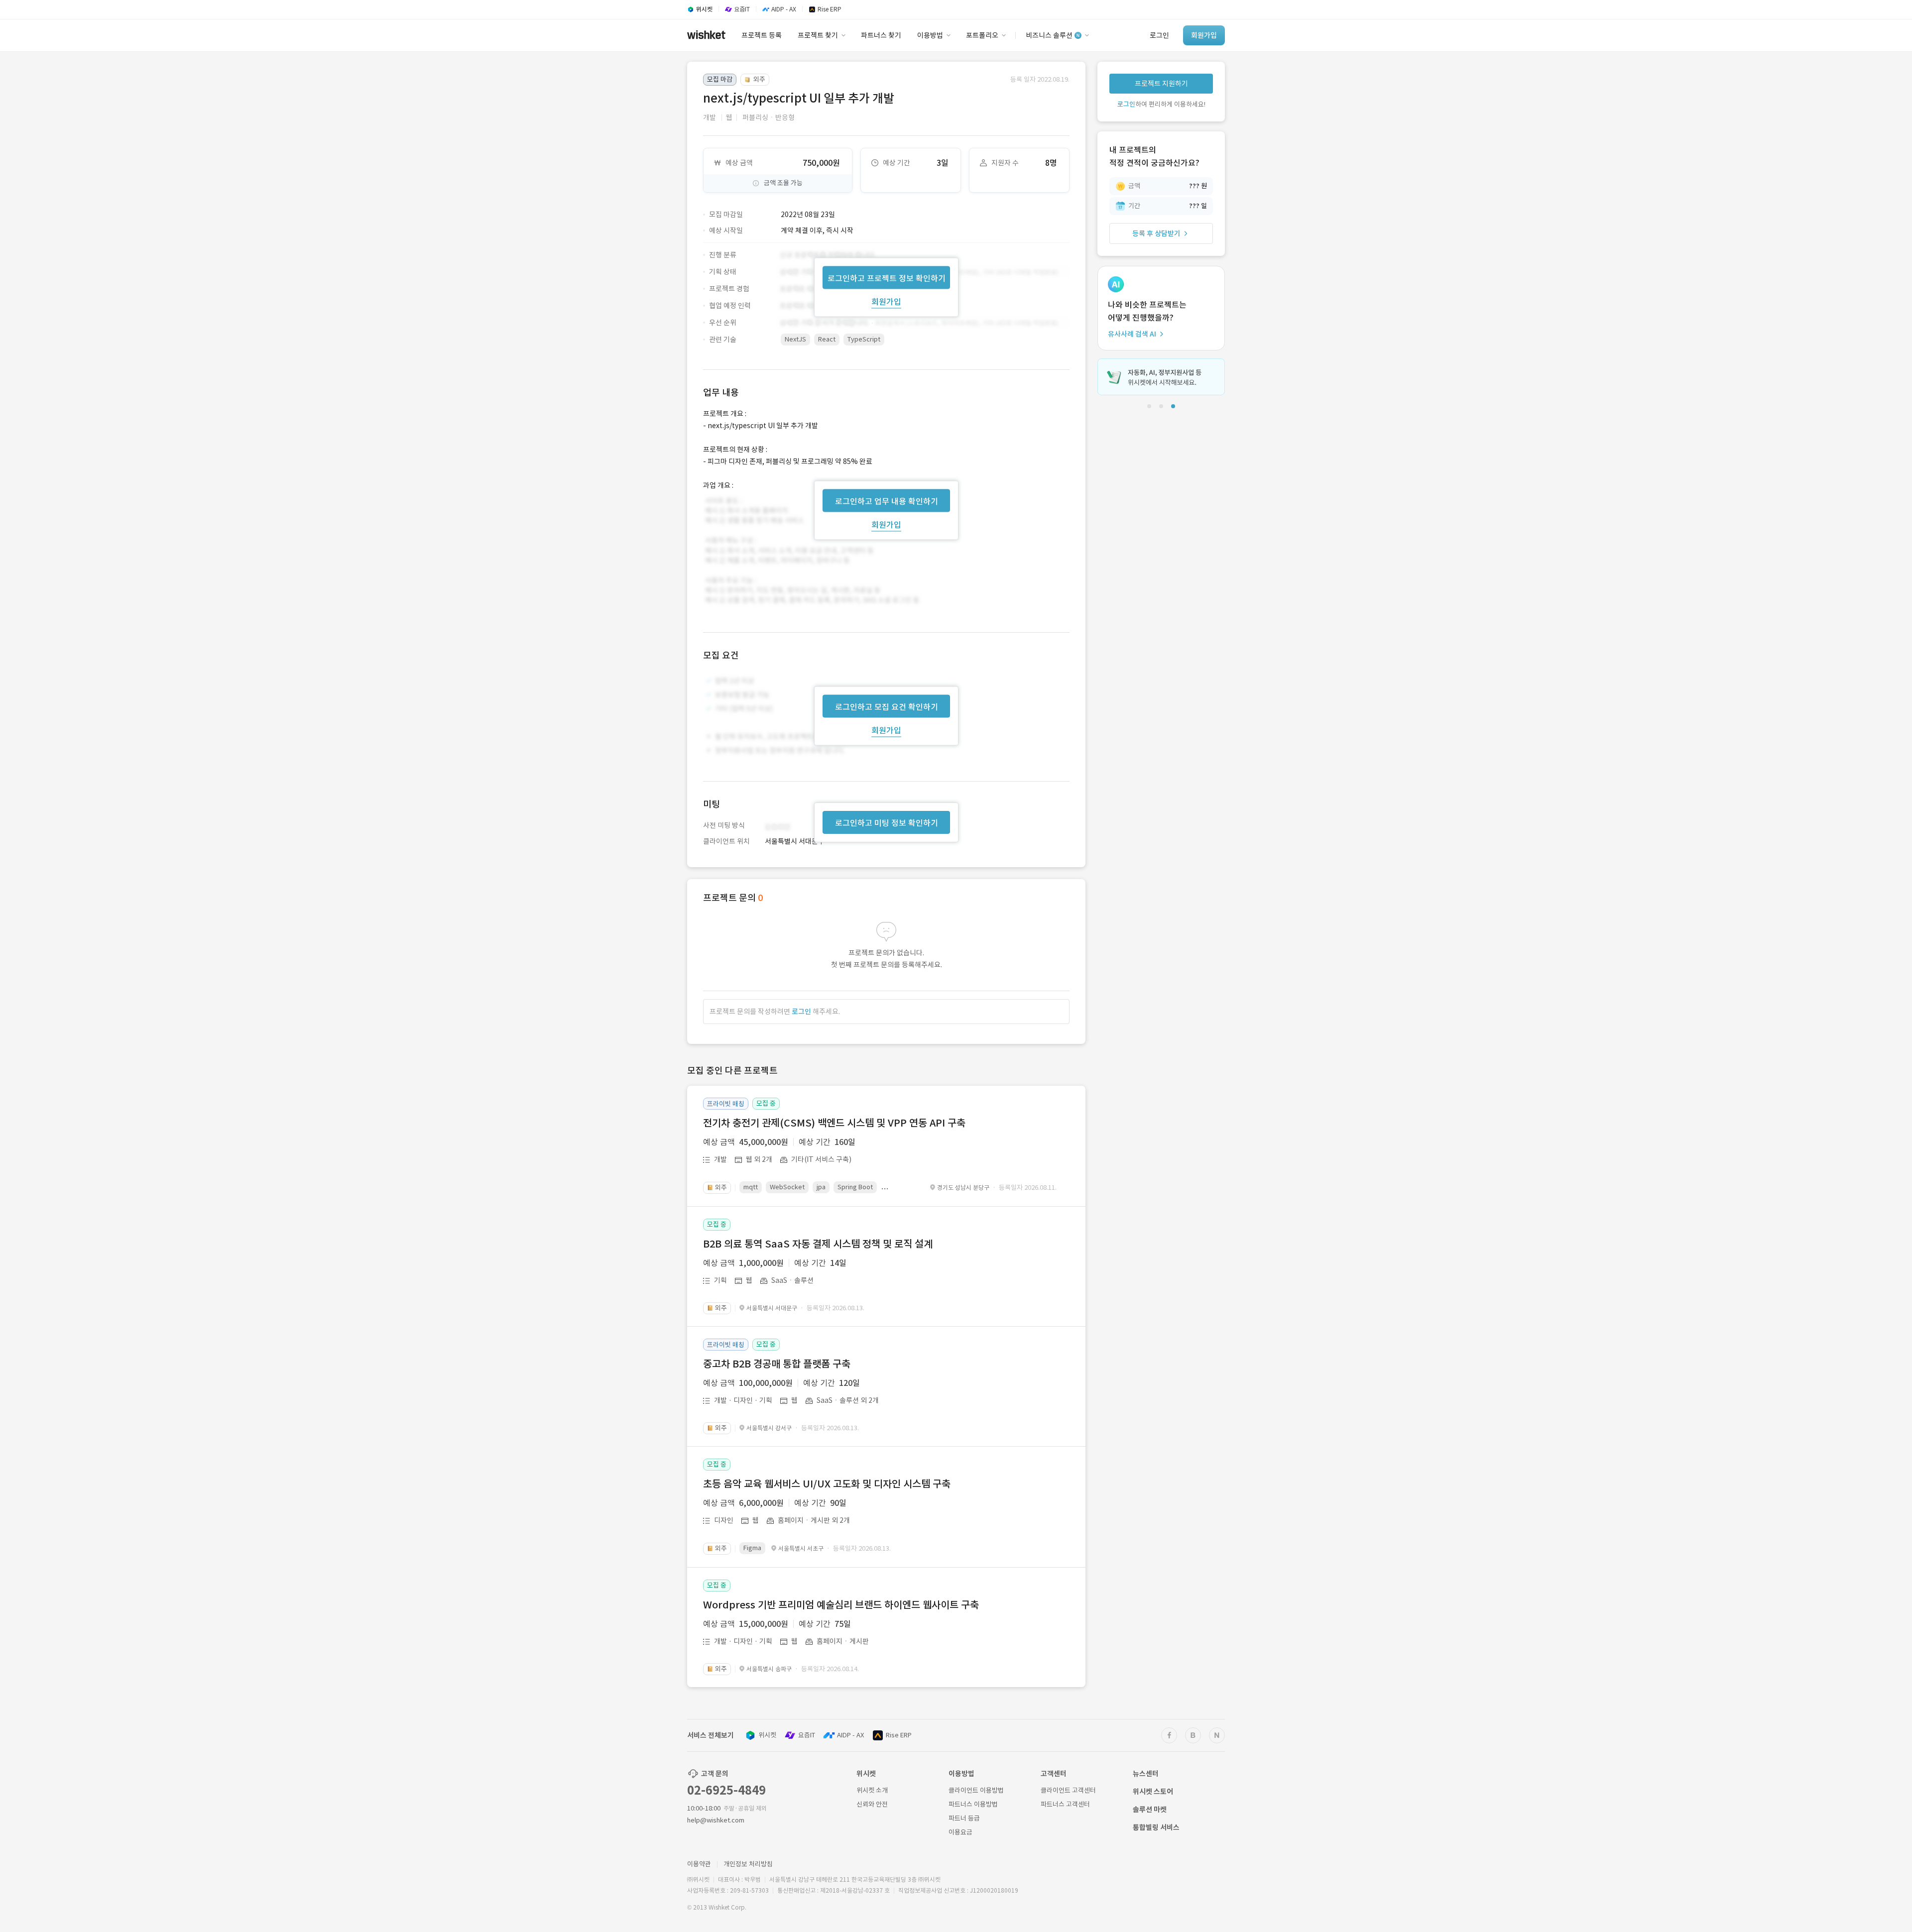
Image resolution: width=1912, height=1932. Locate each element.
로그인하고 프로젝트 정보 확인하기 (887, 278)
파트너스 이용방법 (973, 1804)
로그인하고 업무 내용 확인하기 (887, 501)
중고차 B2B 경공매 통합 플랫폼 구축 (777, 1364)
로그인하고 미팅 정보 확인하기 (887, 823)
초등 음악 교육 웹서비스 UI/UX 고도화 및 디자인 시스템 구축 (827, 1484)
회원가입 (886, 301)
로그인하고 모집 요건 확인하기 (887, 707)
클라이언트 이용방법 (976, 1790)
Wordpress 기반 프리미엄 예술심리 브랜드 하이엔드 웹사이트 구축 (841, 1605)
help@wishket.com (716, 1820)
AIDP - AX (850, 1735)
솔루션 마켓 (1150, 1810)
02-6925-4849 (726, 1790)
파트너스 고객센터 (1065, 1804)
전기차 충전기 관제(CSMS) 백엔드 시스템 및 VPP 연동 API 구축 (834, 1123)
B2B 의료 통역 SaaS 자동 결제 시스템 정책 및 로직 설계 (818, 1244)
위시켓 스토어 (1153, 1792)
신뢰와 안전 (872, 1804)
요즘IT (807, 1735)
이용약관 (699, 1864)
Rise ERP (899, 1735)
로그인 (801, 1012)
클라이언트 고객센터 (1068, 1790)
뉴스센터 (1146, 1774)
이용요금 (960, 1832)
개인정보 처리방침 (748, 1864)
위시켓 (767, 1735)
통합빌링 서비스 (1156, 1827)
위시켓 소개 (872, 1790)
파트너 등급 (964, 1818)
